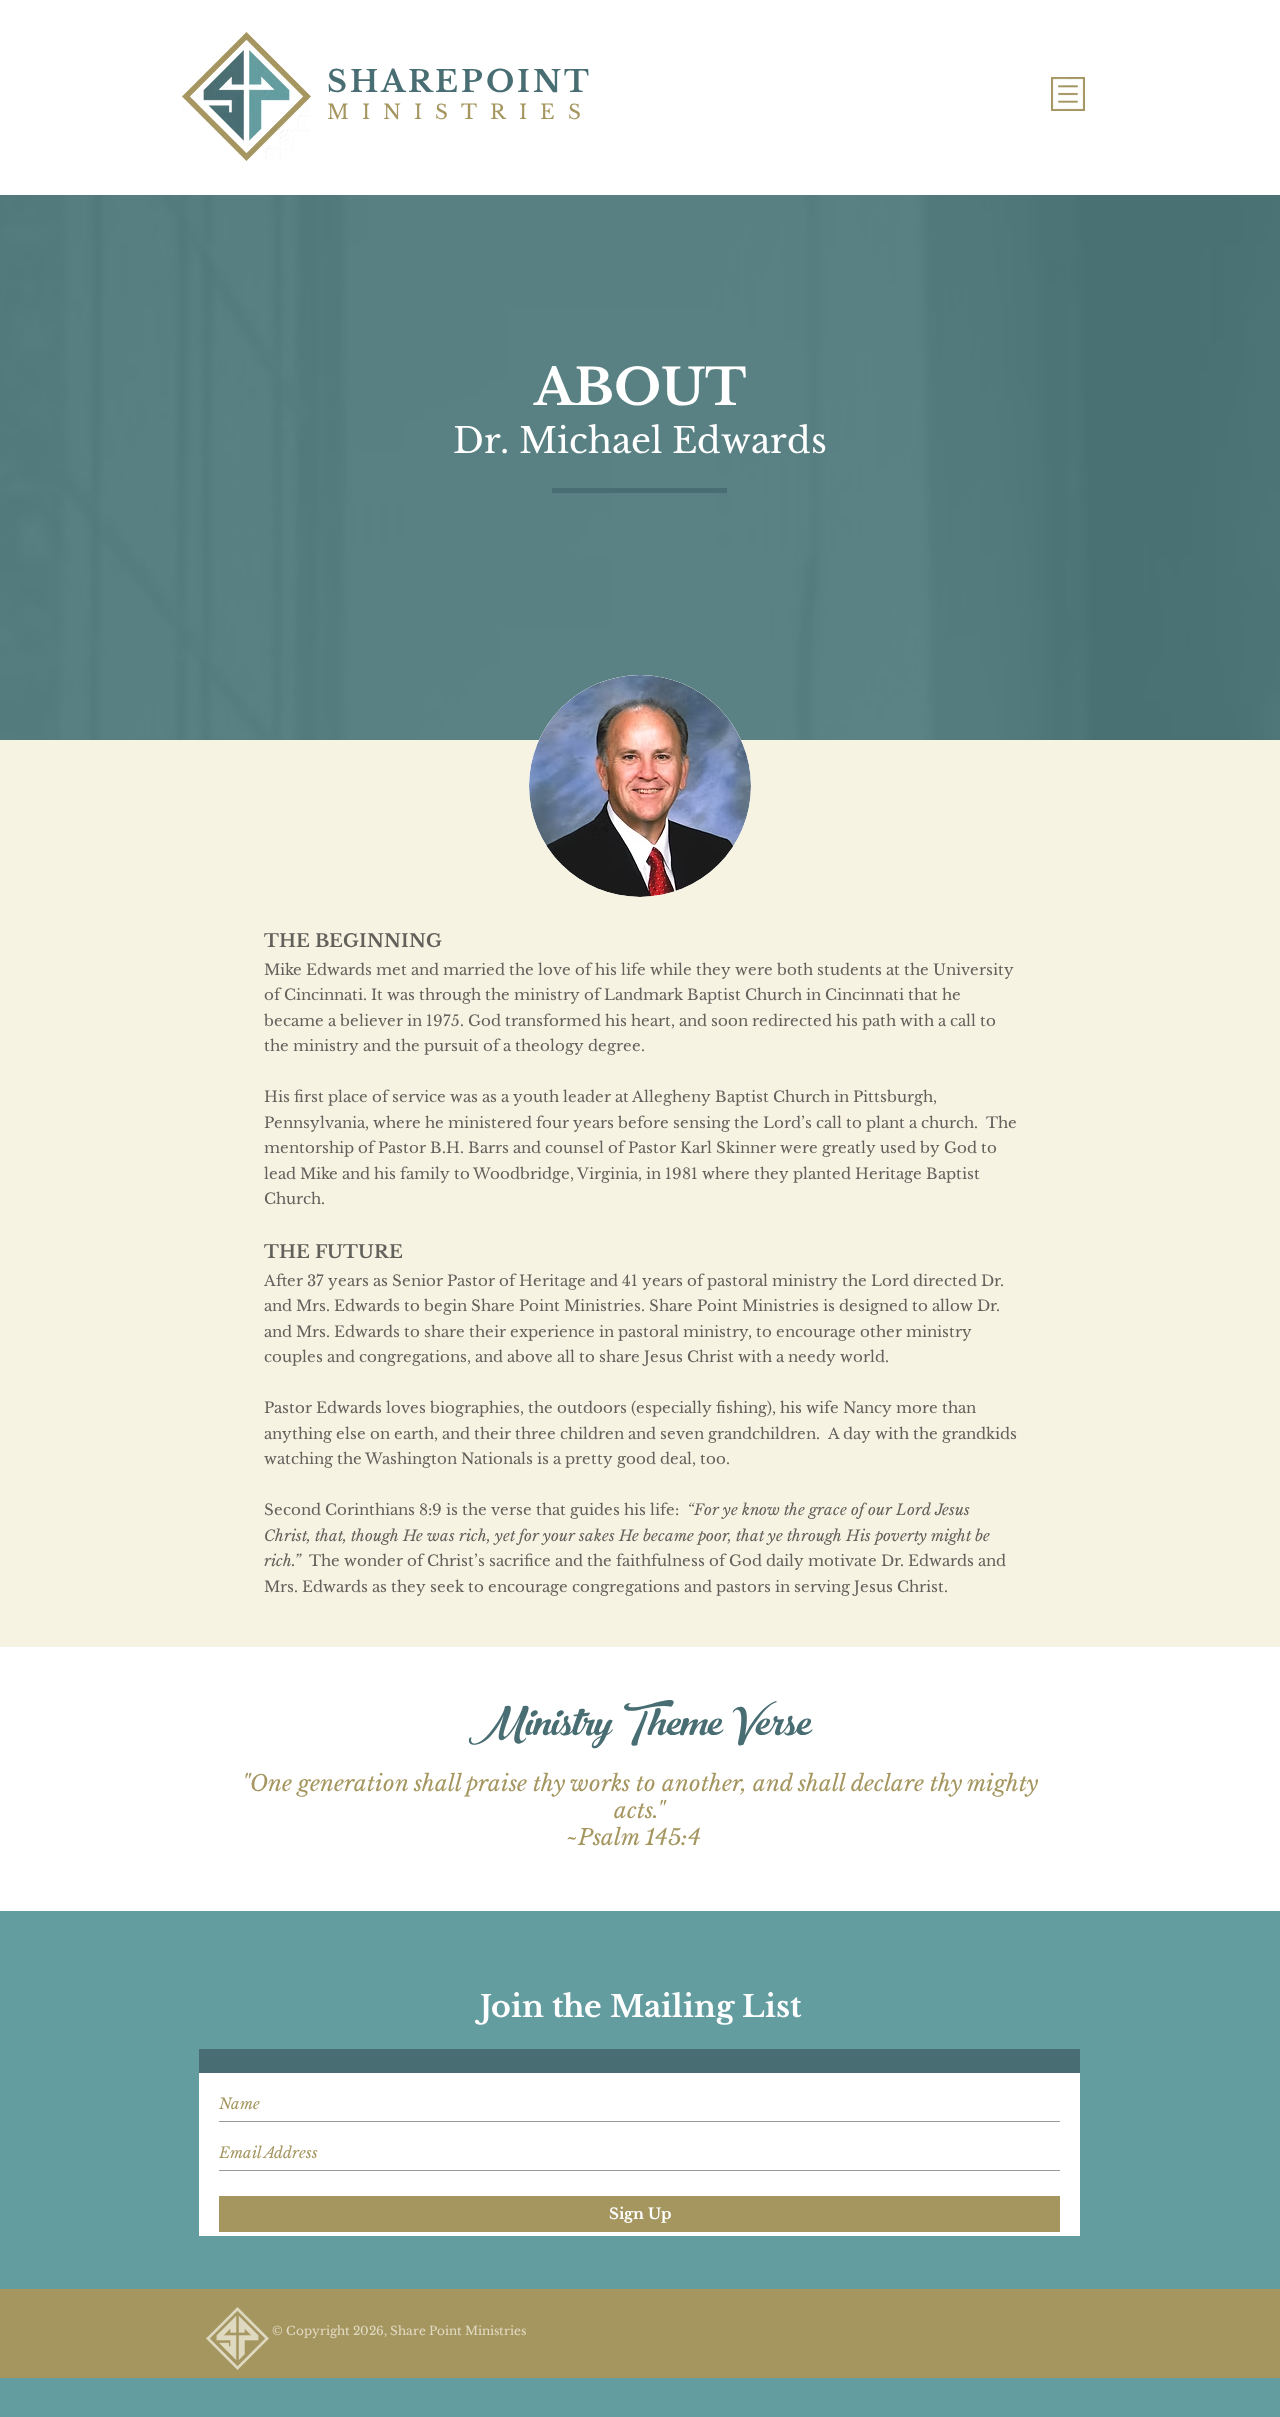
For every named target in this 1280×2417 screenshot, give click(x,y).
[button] (1068, 94)
